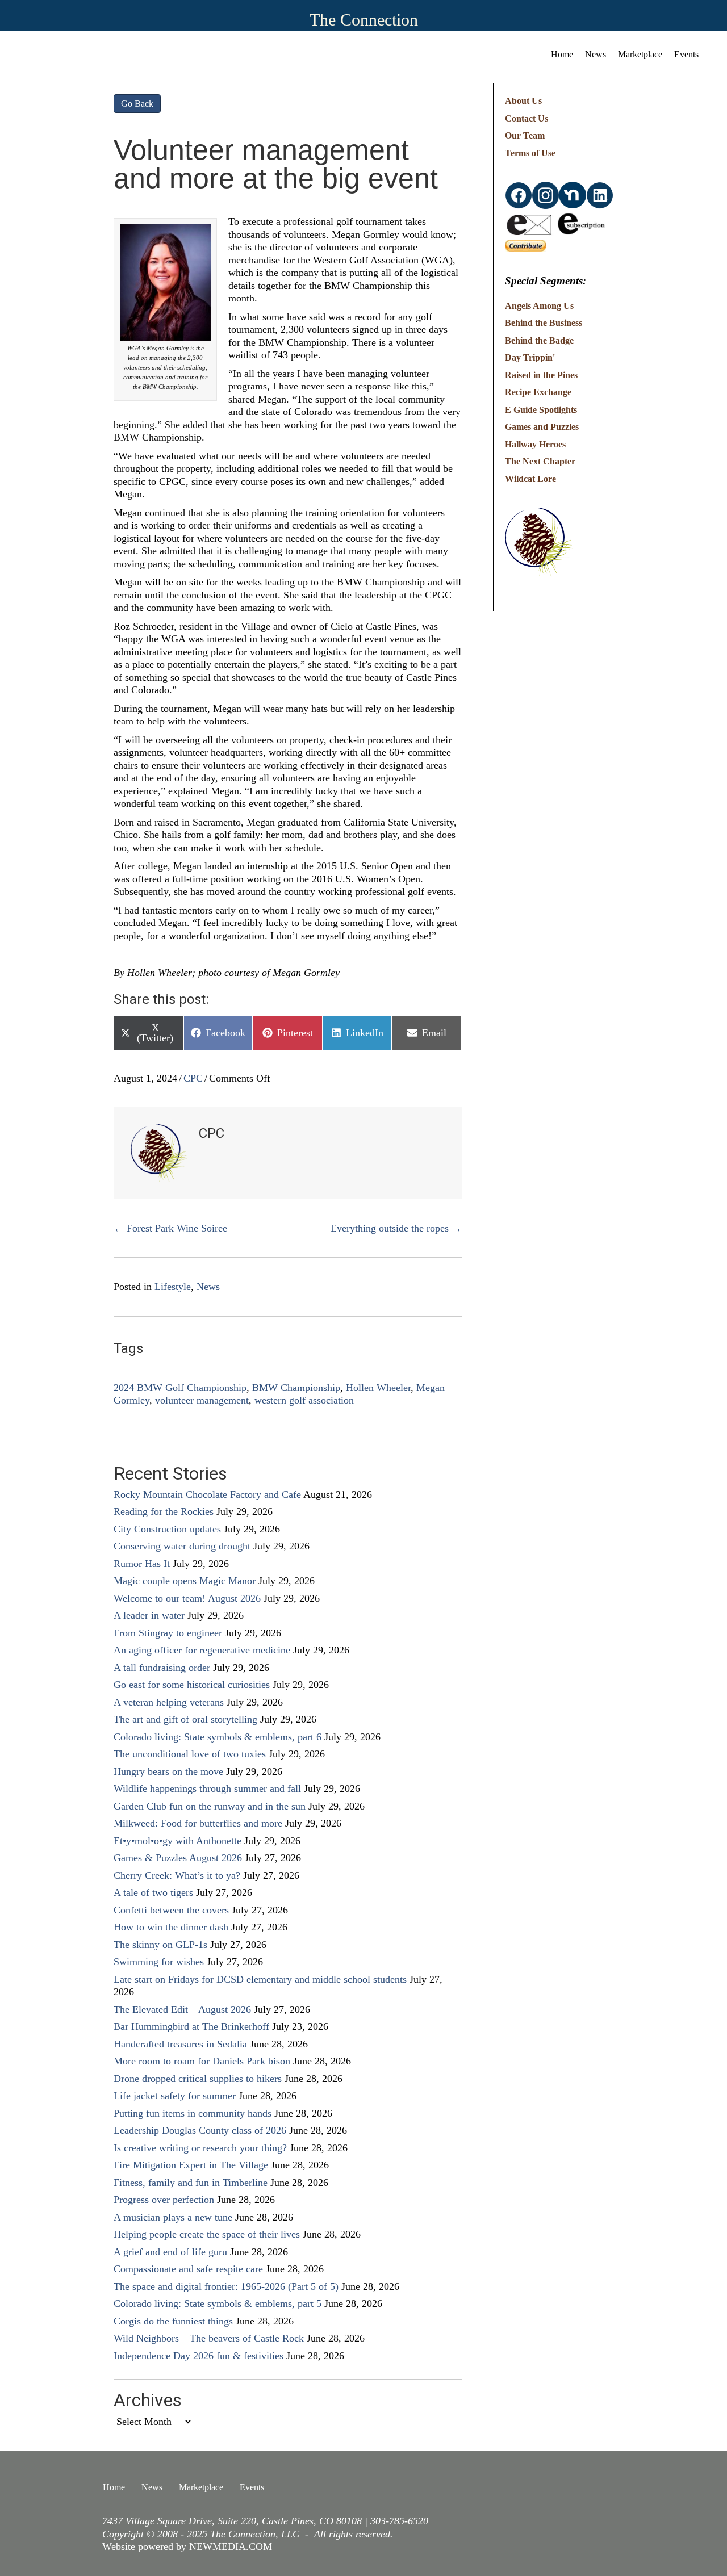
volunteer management (202, 1400)
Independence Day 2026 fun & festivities (199, 2356)
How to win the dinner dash (171, 1927)
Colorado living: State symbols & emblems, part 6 (218, 1737)
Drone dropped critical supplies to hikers (198, 2079)
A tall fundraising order (162, 1668)
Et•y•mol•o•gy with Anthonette (177, 1841)
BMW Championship (296, 1388)
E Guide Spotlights (541, 410)
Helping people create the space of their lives (207, 2234)
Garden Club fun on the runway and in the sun (210, 1806)
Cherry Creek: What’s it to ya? (177, 1875)
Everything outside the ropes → (396, 1228)
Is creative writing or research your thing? (200, 2148)
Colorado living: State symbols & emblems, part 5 (218, 2303)
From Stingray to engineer (168, 1633)
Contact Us (527, 118)
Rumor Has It (142, 1564)
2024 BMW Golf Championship (180, 1388)
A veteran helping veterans (169, 1702)
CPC (193, 1078)
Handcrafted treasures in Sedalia (180, 2044)
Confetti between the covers (171, 1910)
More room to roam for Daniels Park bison (202, 2061)
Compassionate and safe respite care (188, 2269)
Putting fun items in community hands (193, 2113)
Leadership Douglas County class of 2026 (200, 2130)
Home (562, 54)
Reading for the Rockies (164, 1511)
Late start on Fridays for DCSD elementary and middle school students (260, 1979)
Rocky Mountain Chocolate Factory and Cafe (207, 1494)
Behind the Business (544, 323)
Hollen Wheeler (378, 1388)
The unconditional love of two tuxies (190, 1754)
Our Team (525, 135)
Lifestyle (173, 1287)
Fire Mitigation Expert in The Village (191, 2165)
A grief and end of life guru (170, 2252)
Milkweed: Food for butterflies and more (198, 1823)
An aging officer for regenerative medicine (202, 1650)
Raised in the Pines (541, 375)
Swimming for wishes (159, 1962)
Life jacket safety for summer (175, 2096)
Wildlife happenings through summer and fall (207, 1788)
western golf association (304, 1400)
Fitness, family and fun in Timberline (191, 2183)
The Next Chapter (540, 461)
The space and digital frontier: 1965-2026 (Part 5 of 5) (226, 2286)
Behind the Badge (539, 340)
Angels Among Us (539, 306)
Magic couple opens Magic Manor (185, 1581)
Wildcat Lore (530, 479)
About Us (523, 101)
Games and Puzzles (542, 427)
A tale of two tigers (153, 1892)
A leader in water (149, 1615)
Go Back (137, 104)
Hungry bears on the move (168, 1771)
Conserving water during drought (182, 1546)
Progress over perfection (164, 2200)
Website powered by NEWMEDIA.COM (187, 2546)
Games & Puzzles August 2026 (178, 1858)
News (596, 54)
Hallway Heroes (535, 444)
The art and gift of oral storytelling (185, 1719)
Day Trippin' (530, 357)
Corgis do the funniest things (173, 2321)
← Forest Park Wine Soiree (170, 1228)
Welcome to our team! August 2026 (187, 1598)
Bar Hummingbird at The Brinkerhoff (191, 2026)
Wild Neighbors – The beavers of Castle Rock (209, 2338)
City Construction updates (167, 1529)
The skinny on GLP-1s (160, 1945)
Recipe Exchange (538, 392)
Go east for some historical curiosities (192, 1685)
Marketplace (640, 54)
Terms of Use (530, 153)
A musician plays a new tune (173, 2217)
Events (686, 54)
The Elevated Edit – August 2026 (182, 2009)
